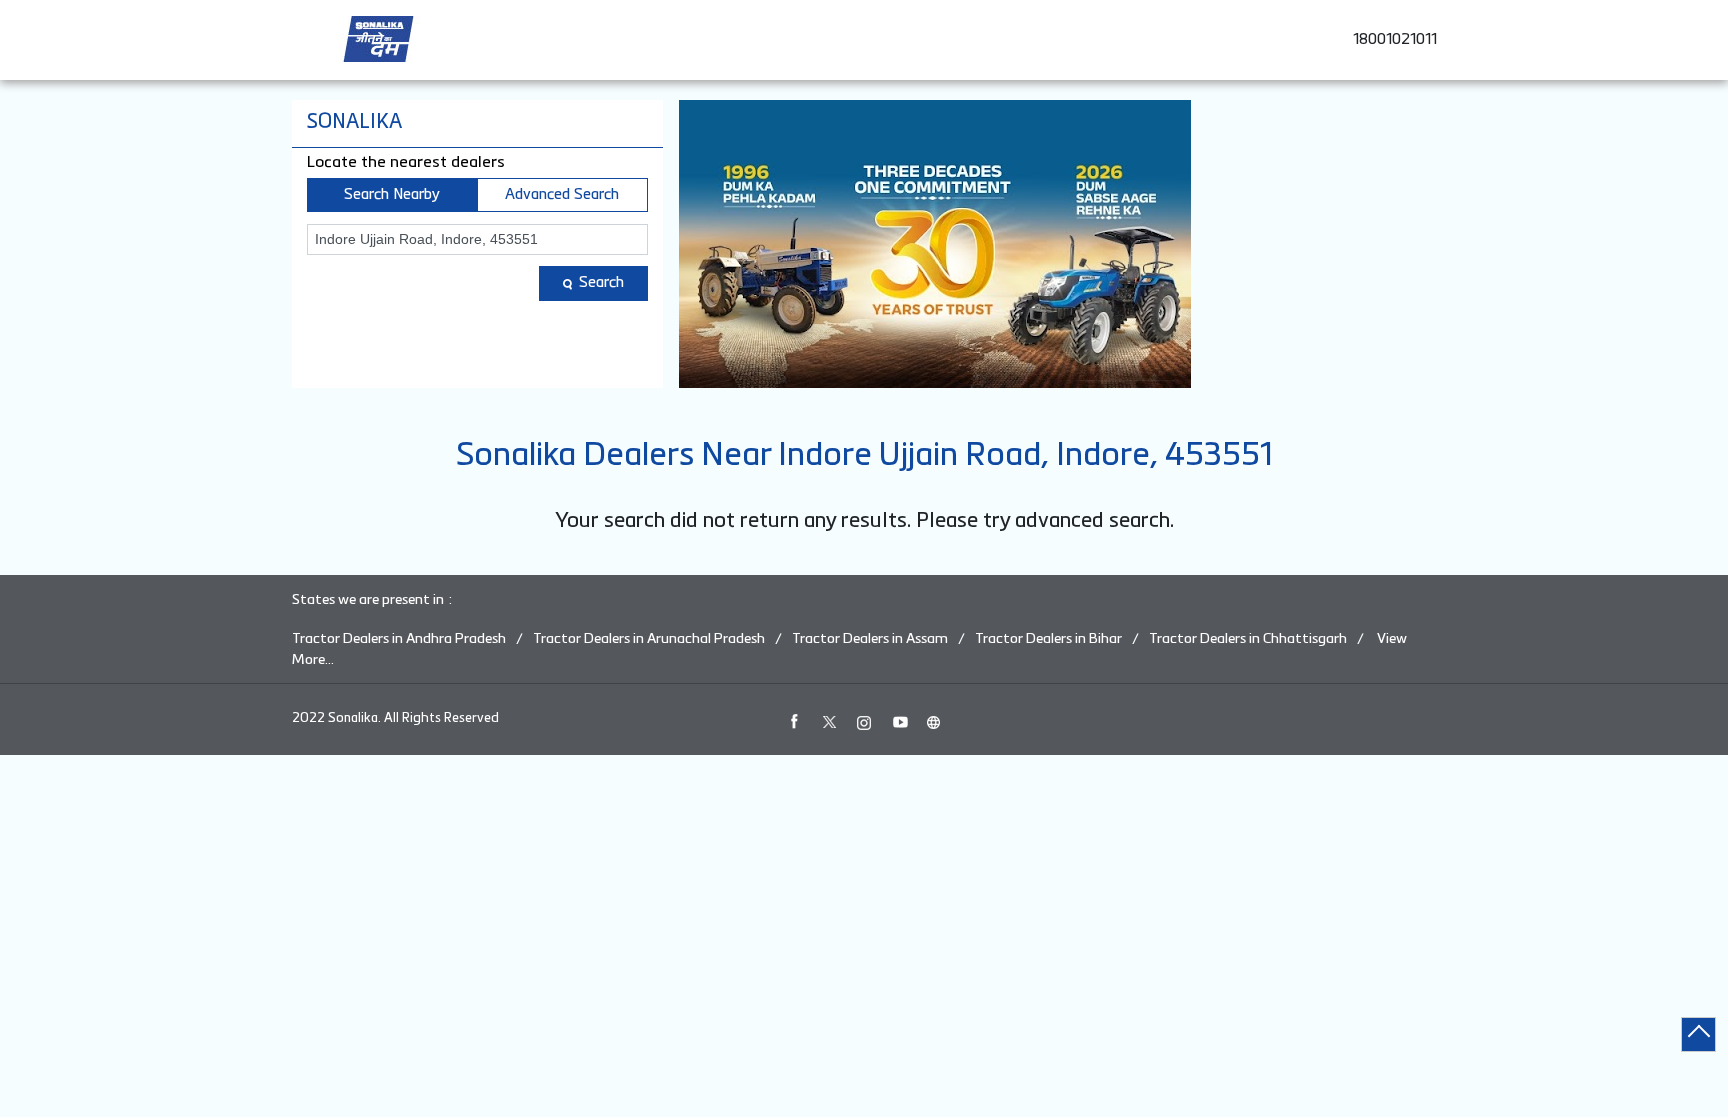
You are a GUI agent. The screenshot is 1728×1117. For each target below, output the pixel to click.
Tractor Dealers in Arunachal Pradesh (649, 639)
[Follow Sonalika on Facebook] (794, 722)
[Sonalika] (378, 39)
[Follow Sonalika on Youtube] (899, 722)
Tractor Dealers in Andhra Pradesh (399, 639)
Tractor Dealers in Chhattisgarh (1248, 639)
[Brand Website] (934, 722)
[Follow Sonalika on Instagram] (864, 722)
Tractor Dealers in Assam (870, 639)
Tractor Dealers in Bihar (1048, 639)
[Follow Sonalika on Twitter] (829, 722)
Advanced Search (562, 194)
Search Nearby (392, 194)
